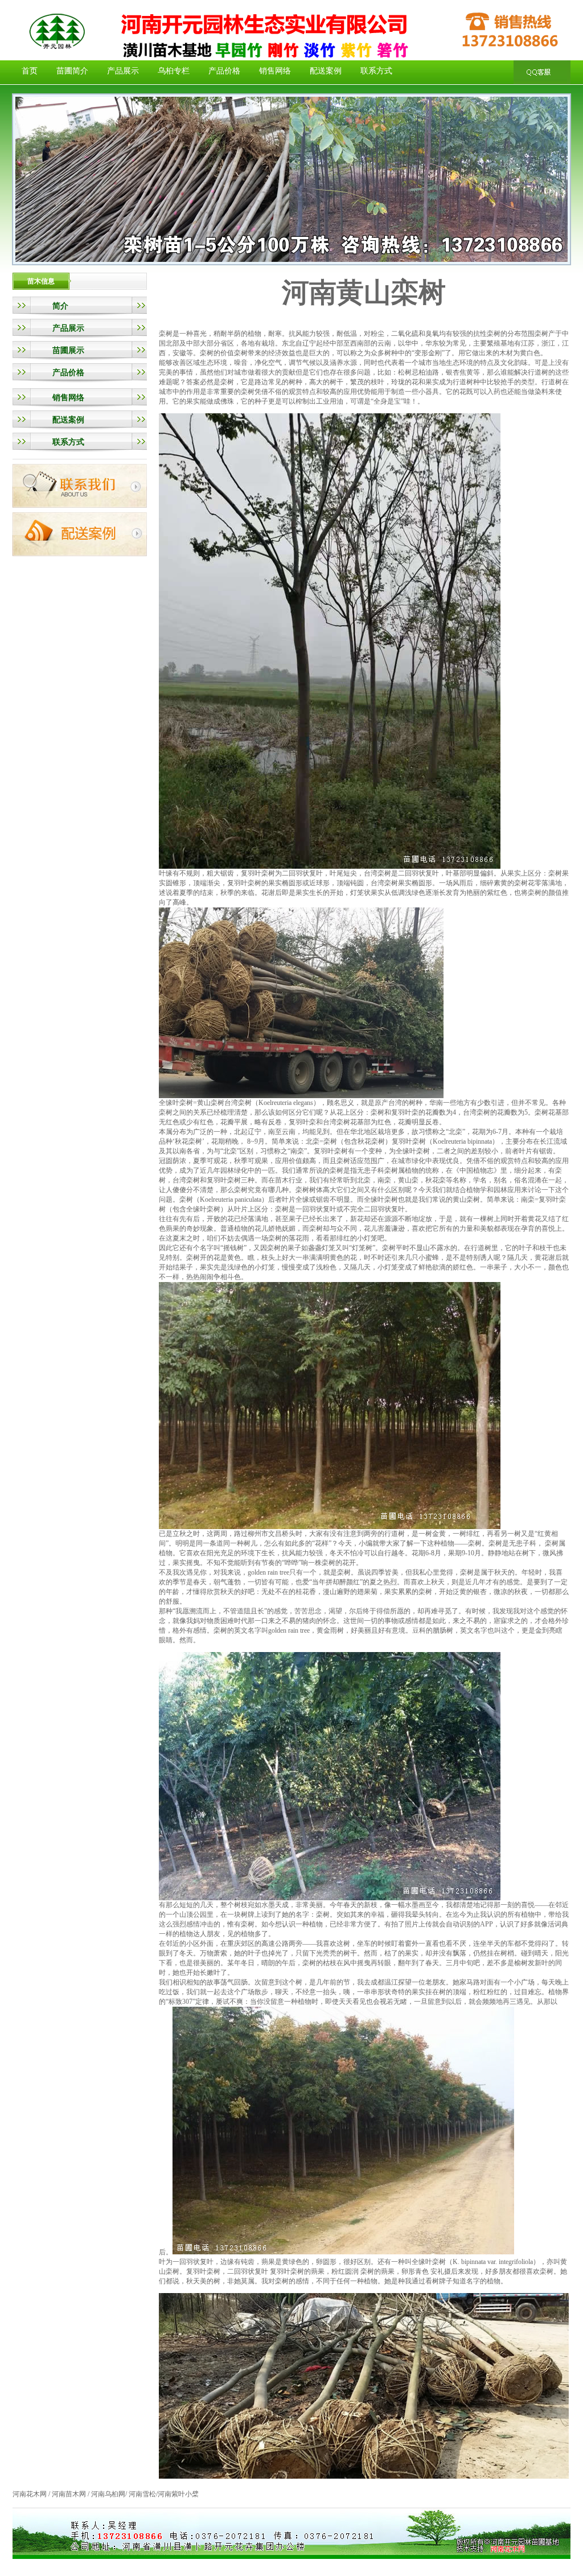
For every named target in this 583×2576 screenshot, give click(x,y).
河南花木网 (30, 2494)
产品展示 (123, 71)
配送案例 (326, 71)
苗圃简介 (72, 71)
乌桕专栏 (174, 71)
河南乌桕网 (108, 2494)
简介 (60, 306)
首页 (30, 71)
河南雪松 (142, 2494)
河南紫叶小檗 (178, 2494)
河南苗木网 (70, 2494)
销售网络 (275, 71)
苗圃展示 (68, 350)
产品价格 (224, 71)
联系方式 (376, 71)
